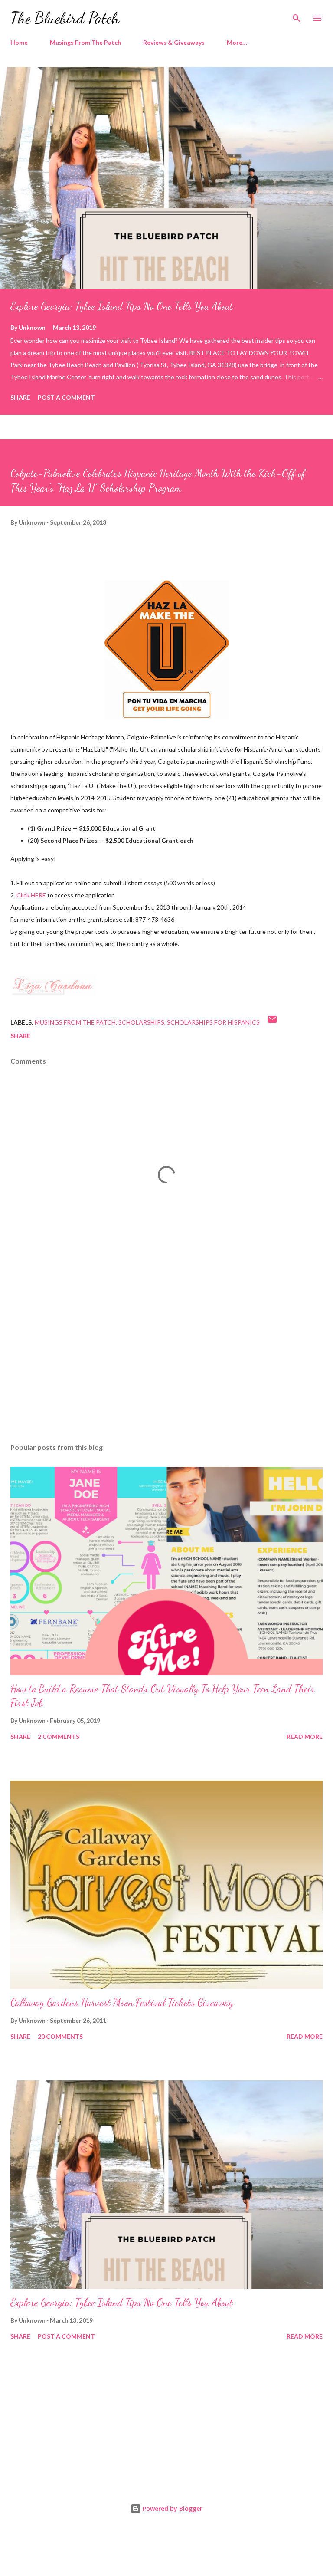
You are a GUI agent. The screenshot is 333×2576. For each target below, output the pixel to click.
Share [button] (20, 397)
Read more (305, 1736)
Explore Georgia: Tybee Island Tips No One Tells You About (122, 306)
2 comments (59, 1736)
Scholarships (141, 1022)
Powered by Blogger (172, 2509)
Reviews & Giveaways (174, 42)
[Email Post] (272, 1022)
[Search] (297, 16)
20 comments (60, 2036)
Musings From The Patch (85, 42)
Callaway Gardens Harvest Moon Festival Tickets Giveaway (122, 2003)
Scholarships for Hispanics (213, 1022)
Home (19, 42)
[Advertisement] (166, 1354)
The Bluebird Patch (65, 18)
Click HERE (31, 895)
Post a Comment (66, 397)
